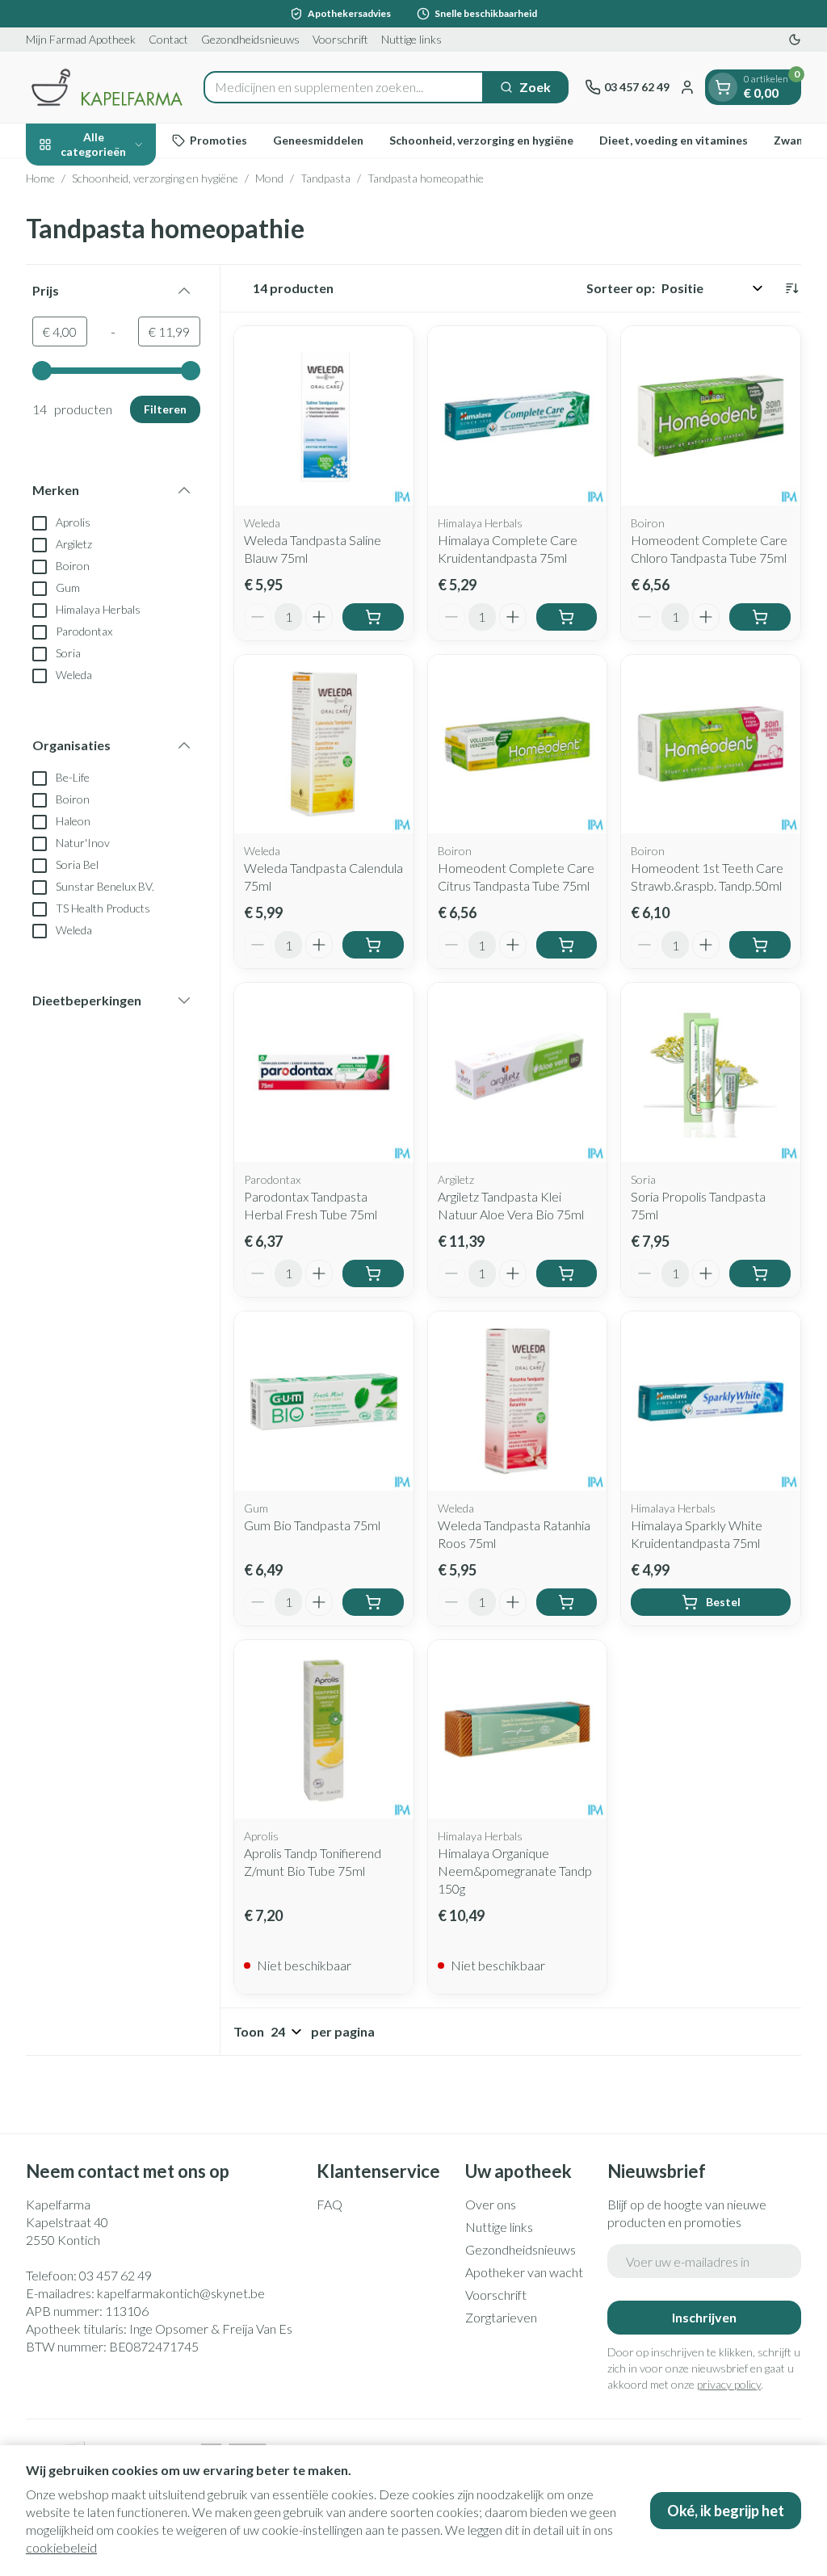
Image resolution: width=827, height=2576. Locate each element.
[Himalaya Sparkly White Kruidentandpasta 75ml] (711, 1401)
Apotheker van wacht (524, 2272)
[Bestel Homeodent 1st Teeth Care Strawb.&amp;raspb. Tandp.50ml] (760, 945)
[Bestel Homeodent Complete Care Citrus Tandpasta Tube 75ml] (567, 945)
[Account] (687, 87)
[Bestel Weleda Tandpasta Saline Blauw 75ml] (373, 617)
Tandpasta (325, 178)
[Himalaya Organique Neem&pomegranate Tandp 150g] (518, 1730)
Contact (168, 39)
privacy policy (729, 2384)
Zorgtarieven (501, 2317)
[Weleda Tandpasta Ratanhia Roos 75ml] (518, 1401)
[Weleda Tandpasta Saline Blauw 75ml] (324, 416)
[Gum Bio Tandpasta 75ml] (324, 1401)
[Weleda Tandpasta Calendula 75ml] (324, 745)
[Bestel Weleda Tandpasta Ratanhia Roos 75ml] (567, 1602)
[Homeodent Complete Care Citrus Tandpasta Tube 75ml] (518, 745)
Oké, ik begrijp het (726, 2511)
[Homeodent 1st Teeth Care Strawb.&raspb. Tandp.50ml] (711, 745)
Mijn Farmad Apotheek (81, 39)
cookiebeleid (61, 2547)
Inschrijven (704, 2317)
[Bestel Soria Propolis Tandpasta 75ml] (760, 1273)
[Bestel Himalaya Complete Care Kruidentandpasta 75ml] (567, 617)
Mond (269, 178)
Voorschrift (340, 39)
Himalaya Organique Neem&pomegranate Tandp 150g (515, 1871)
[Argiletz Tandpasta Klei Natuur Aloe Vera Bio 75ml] (518, 1072)
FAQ (330, 2204)
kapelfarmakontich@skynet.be (181, 2293)
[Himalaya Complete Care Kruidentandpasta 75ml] (518, 416)
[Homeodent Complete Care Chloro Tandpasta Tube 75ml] (711, 416)
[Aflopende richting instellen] (791, 288)
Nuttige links (411, 39)
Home (40, 178)
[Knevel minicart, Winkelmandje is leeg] (723, 87)
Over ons (491, 2204)
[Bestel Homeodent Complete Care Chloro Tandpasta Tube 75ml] (760, 617)
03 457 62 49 (115, 2275)
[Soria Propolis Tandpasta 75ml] (711, 1072)
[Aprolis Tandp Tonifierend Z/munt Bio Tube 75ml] (324, 1730)
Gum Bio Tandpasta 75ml (312, 1525)
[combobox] (344, 87)
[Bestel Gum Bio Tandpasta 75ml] (373, 1602)
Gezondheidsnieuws (250, 39)
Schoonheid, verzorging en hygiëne (481, 140)
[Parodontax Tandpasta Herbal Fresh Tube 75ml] (324, 1072)
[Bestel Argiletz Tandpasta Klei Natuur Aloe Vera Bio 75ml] (567, 1273)
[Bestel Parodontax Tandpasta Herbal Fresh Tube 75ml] (373, 1273)
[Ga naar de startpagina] (107, 87)
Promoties (218, 140)
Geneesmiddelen (318, 140)
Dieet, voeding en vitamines (674, 140)
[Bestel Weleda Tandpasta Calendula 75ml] (373, 945)
